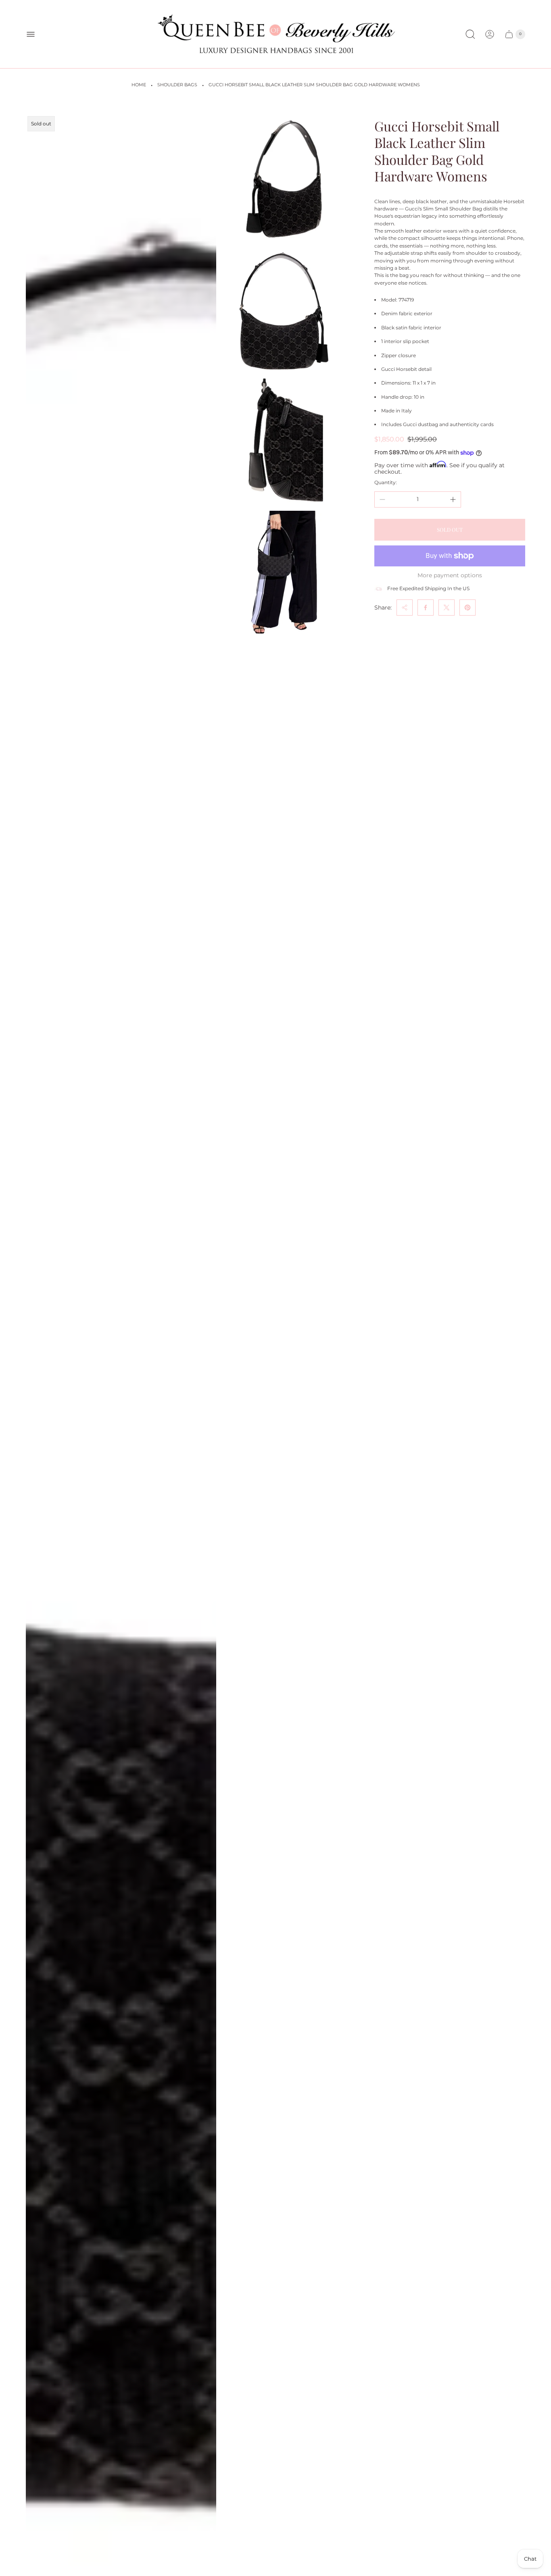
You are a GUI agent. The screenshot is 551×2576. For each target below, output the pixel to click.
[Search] (470, 34)
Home (139, 85)
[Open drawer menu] (31, 34)
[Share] (405, 608)
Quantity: (386, 482)
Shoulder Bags (177, 85)
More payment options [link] (450, 575)
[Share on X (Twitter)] (447, 608)
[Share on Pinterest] (468, 608)
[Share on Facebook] (426, 608)
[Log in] (490, 34)
